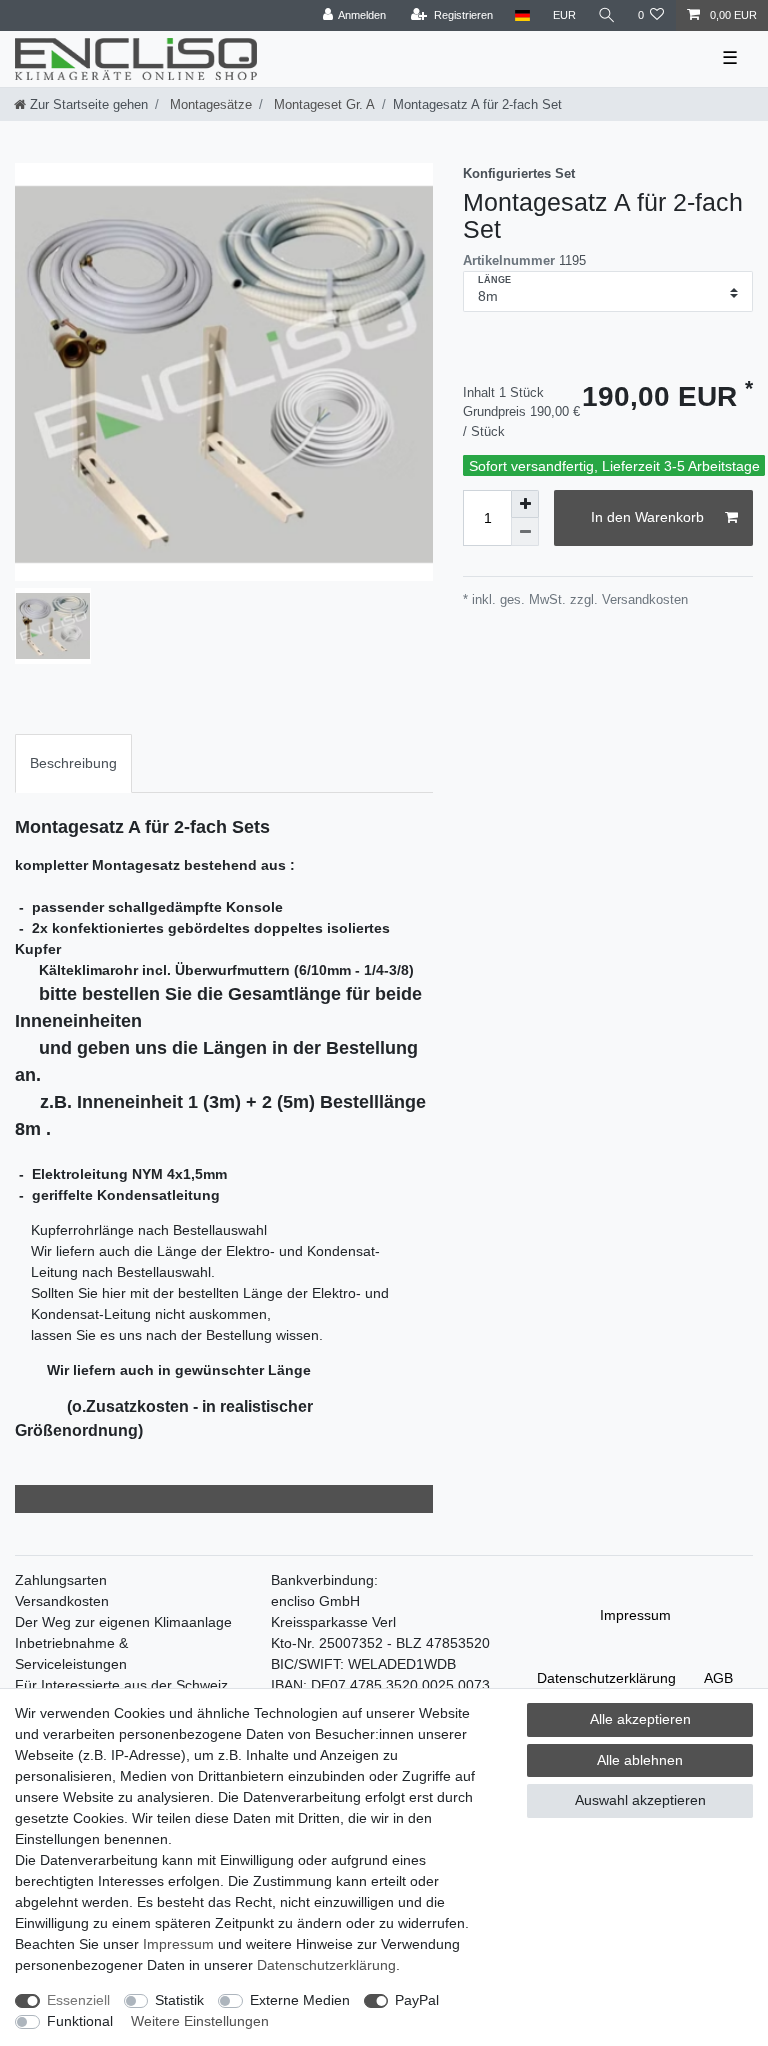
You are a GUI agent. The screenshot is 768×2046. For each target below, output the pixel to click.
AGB (718, 1678)
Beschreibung (73, 763)
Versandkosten (62, 1601)
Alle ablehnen (640, 1760)
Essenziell (78, 2000)
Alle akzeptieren (640, 1719)
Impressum (635, 1615)
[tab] (73, 763)
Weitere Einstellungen (200, 2021)
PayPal (417, 2000)
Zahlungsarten (61, 1580)
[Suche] (607, 15)
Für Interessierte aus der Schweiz (121, 1685)
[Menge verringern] (525, 532)
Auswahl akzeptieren (640, 1800)
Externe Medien (300, 2000)
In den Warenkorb (647, 517)
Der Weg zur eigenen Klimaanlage (123, 1622)
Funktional (80, 2021)
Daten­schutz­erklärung (606, 1678)
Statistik (179, 2000)
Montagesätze (209, 104)
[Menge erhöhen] (525, 504)
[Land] (522, 15)
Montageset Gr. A (322, 104)
